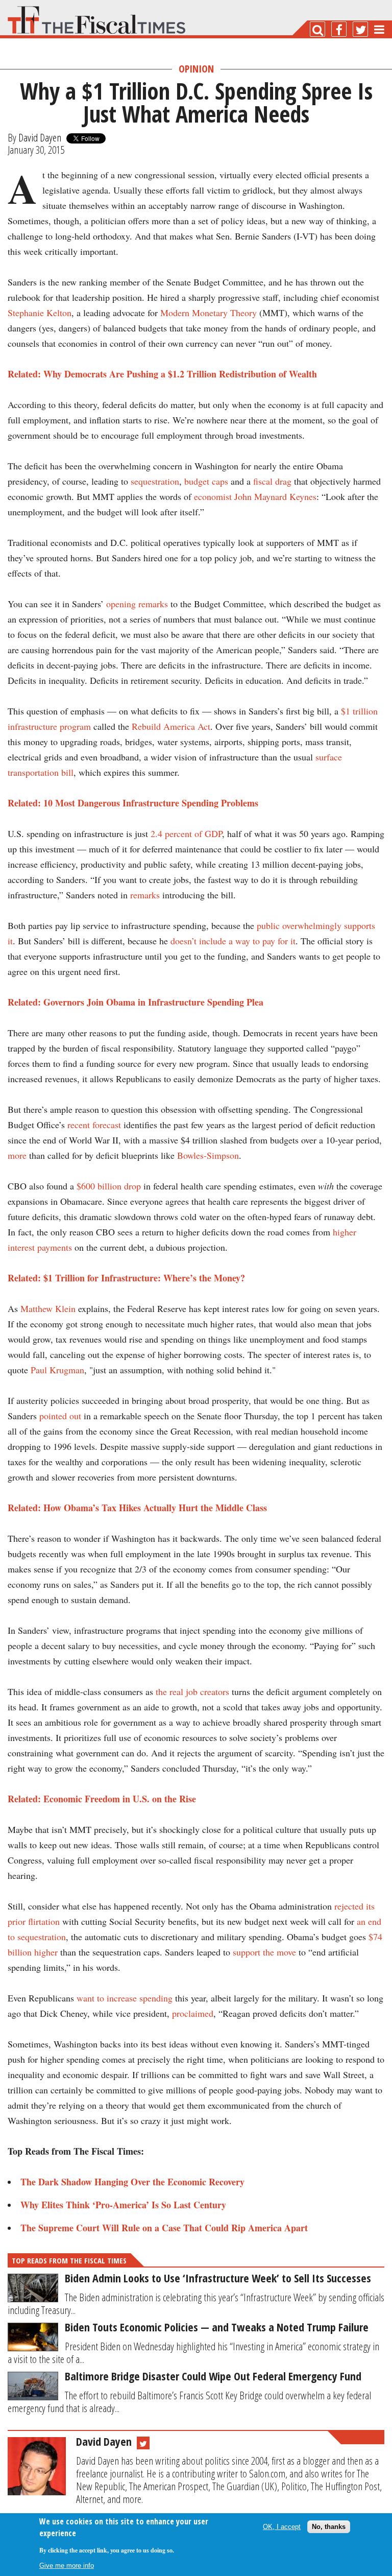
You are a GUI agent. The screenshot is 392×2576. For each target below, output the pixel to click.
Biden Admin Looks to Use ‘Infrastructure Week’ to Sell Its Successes (218, 2278)
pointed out (60, 1416)
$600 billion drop (109, 1186)
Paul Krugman (57, 1370)
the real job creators (192, 1691)
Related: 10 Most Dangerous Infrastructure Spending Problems (133, 803)
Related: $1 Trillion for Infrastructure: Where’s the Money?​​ (126, 1278)
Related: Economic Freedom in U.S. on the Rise (102, 1799)
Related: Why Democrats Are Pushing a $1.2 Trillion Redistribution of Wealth (162, 374)
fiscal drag (272, 481)
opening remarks (137, 604)
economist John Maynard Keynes (255, 496)
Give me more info (67, 2566)
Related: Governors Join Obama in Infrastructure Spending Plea (136, 1002)
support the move (264, 1952)
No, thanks (329, 2527)
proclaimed (193, 2013)
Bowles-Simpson (208, 1155)
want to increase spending (125, 1998)
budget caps (206, 481)
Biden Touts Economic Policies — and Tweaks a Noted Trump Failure (217, 2327)
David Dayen (40, 137)
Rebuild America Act (171, 726)
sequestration (155, 481)
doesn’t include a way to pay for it (233, 941)
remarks (145, 895)
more (17, 1155)
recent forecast (94, 1125)
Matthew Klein (48, 1308)
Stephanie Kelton (40, 313)
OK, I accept (282, 2527)
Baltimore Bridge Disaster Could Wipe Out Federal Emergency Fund (213, 2376)
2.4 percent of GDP (186, 833)
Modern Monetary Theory (209, 313)
